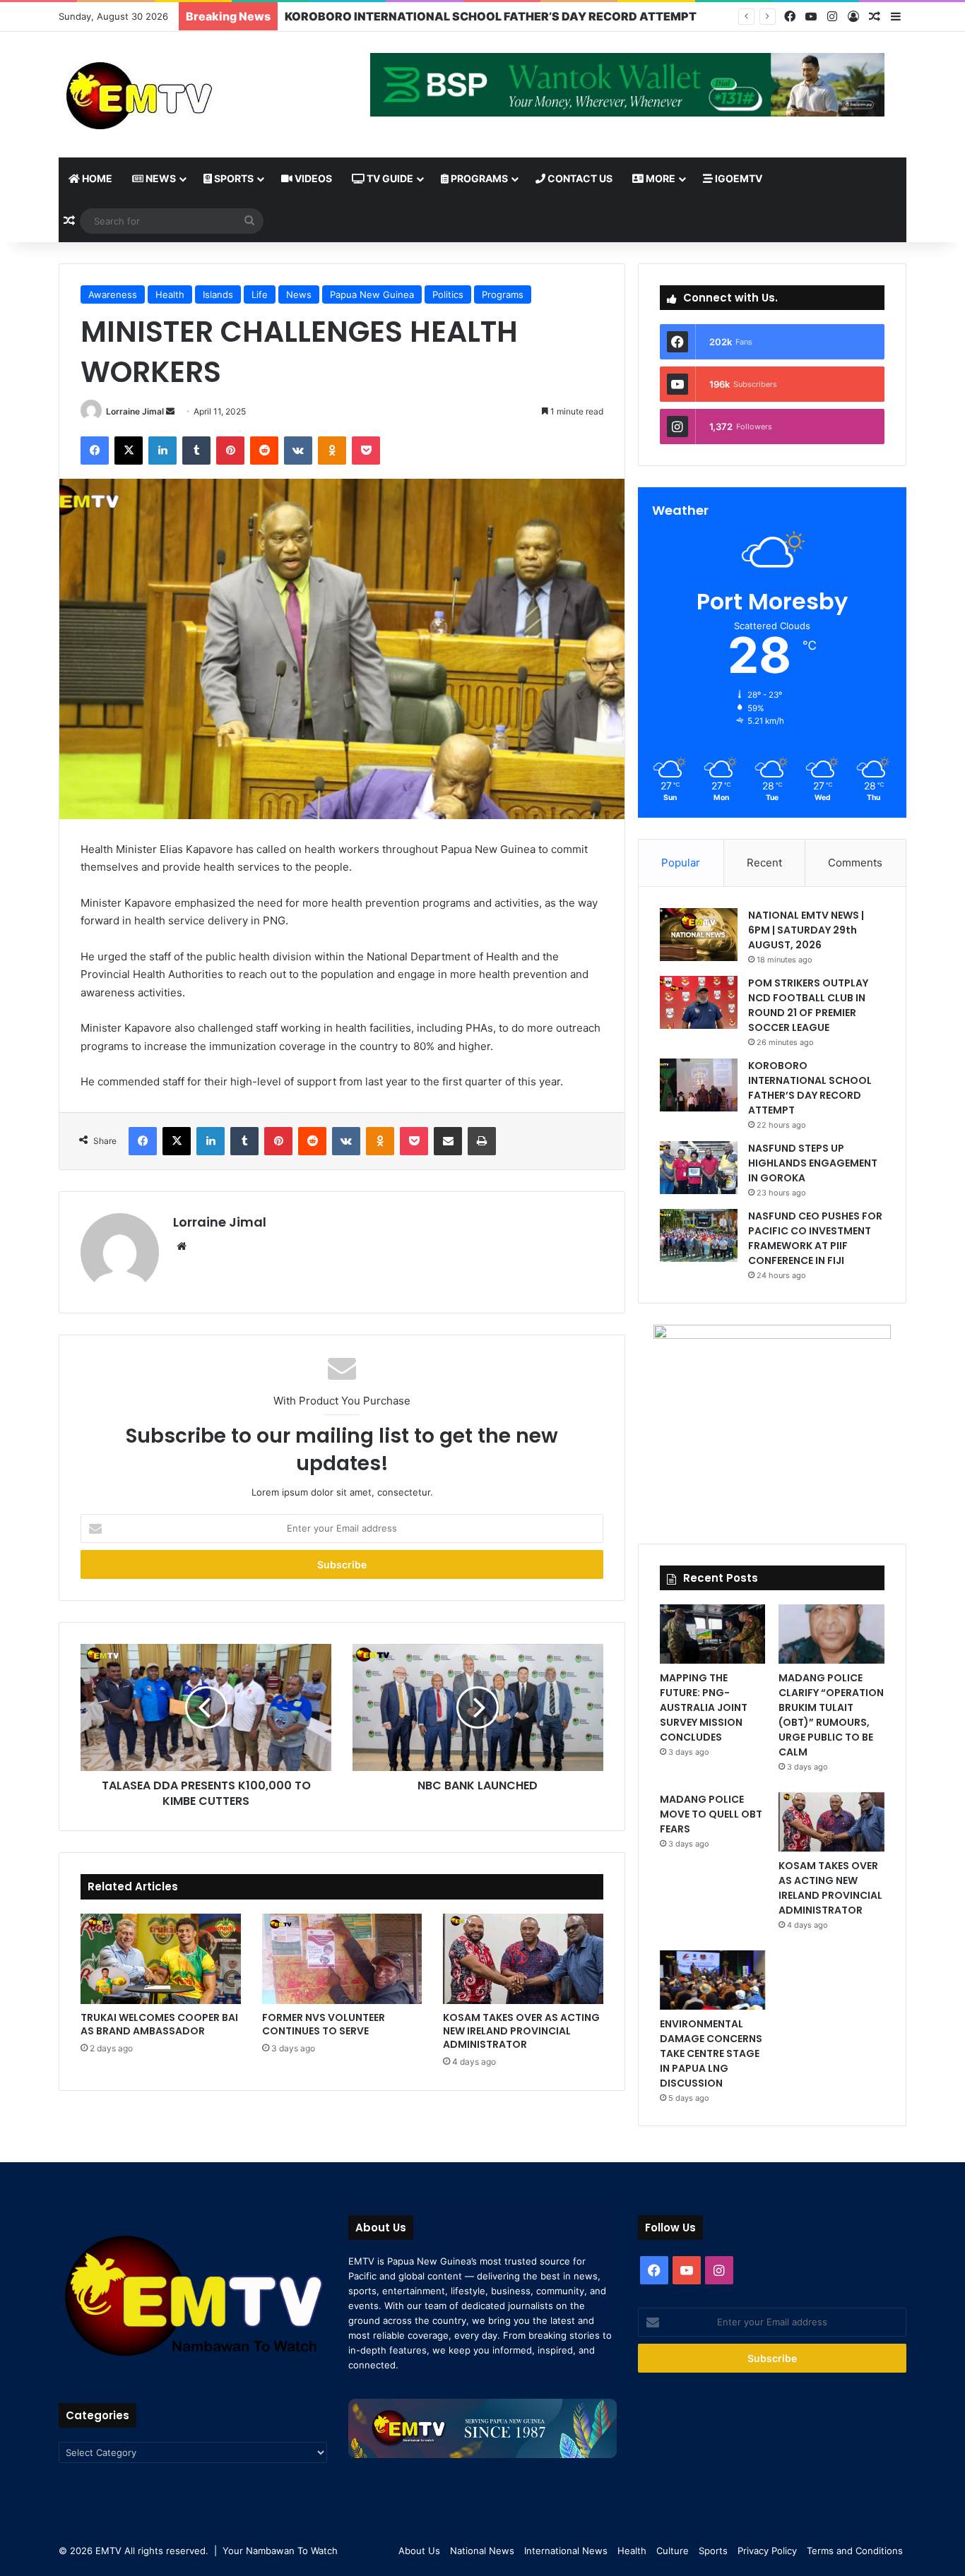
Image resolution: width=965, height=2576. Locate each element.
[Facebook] (790, 17)
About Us (419, 2551)
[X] (129, 451)
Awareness (113, 294)
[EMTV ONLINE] (186, 95)
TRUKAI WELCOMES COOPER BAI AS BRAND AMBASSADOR (159, 2024)
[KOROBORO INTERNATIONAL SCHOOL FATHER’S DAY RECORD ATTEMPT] (699, 1085)
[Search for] (249, 221)
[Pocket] (366, 451)
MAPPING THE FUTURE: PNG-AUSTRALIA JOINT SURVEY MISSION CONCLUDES (704, 1707)
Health (170, 294)
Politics (448, 294)
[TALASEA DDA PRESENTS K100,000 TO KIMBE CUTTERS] (206, 1707)
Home (96, 178)
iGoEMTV (738, 178)
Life (260, 294)
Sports (233, 178)
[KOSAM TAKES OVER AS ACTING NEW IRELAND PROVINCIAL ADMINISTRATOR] (523, 1959)
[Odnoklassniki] (332, 451)
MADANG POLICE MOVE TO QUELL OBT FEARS (711, 1814)
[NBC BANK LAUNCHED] (478, 1707)
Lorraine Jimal (135, 411)
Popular (681, 863)
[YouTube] (811, 17)
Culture (673, 2551)
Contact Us (579, 178)
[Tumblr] (196, 451)
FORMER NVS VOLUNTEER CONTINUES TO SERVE (324, 2024)
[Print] (482, 1141)
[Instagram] (832, 17)
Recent (764, 863)
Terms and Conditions (855, 2551)
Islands (218, 294)
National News (482, 2551)
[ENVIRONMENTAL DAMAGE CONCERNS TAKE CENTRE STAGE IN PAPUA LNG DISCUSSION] (712, 1980)
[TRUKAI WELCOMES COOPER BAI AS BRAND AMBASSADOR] (161, 1959)
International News (566, 2551)
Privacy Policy (767, 2551)
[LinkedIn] (162, 451)
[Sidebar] (896, 17)
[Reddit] (264, 451)
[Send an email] (170, 411)
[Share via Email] (448, 1141)
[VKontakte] (298, 451)
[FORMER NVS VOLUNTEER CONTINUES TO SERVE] (342, 1959)
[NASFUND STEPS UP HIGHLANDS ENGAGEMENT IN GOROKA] (699, 1168)
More (659, 178)
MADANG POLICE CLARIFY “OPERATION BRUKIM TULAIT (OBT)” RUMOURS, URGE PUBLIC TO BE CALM (831, 1715)
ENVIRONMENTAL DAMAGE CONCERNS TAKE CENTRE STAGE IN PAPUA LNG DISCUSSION (711, 2053)
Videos (312, 178)
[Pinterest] (230, 451)
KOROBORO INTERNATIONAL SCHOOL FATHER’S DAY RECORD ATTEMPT (810, 1088)
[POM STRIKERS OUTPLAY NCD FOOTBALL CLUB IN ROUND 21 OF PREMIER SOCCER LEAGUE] (699, 1002)
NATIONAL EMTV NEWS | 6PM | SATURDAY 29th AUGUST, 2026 (806, 930)
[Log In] (853, 17)
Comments (855, 863)
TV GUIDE (389, 178)
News (160, 178)
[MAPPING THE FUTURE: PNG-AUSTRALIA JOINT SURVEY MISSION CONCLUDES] (712, 1634)
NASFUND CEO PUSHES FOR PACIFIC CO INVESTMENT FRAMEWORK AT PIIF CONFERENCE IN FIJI (815, 1238)
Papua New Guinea (372, 294)
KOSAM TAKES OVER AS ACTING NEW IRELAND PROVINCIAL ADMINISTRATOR (521, 2031)
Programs (478, 178)
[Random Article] (875, 17)
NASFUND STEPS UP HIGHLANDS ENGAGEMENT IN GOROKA (813, 1163)
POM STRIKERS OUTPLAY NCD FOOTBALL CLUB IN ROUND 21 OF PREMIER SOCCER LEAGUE (808, 1005)
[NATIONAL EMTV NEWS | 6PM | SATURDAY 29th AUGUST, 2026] (699, 935)
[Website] (182, 1246)
